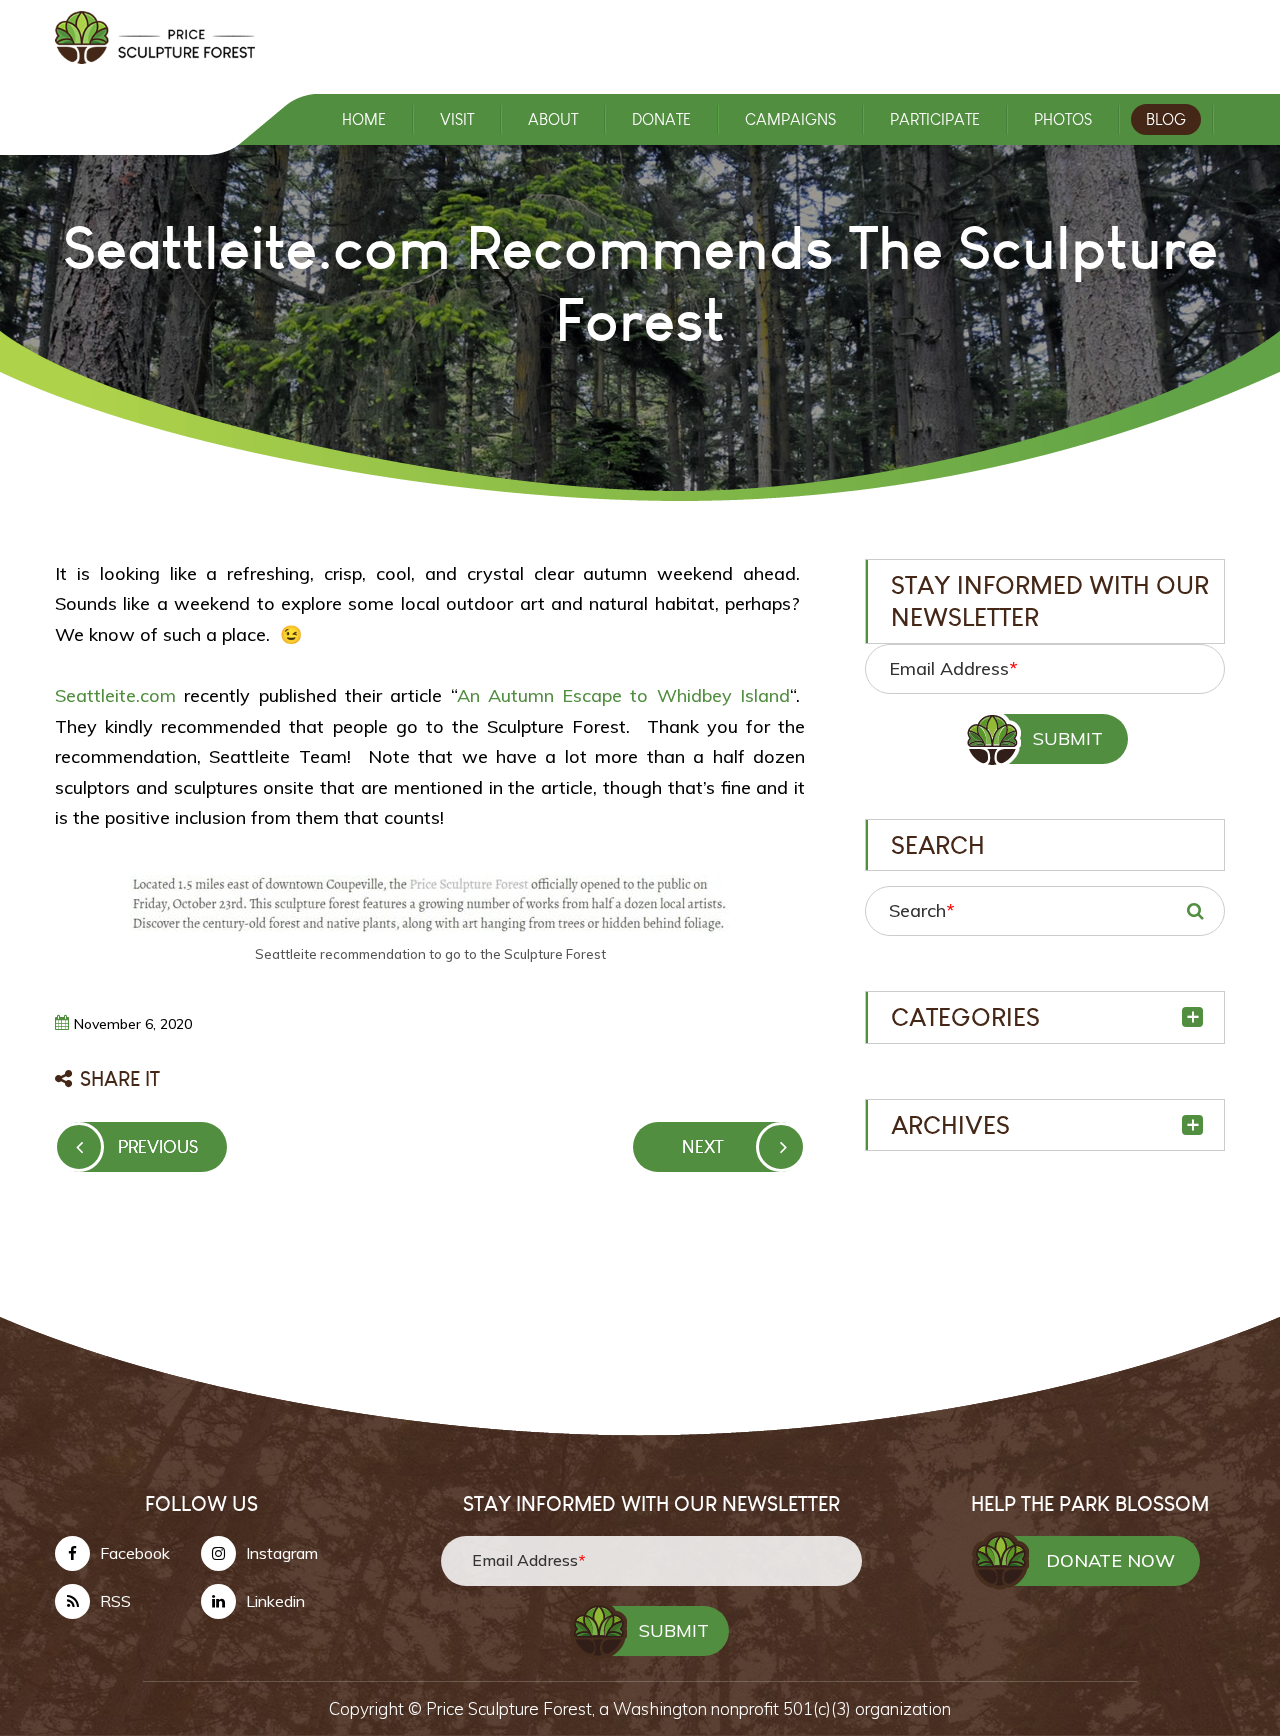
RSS (115, 1601)
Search (921, 910)
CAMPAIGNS (790, 119)
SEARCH (1195, 911)
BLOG (1166, 119)
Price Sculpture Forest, (512, 1708)
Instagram (282, 1553)
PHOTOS (1063, 119)
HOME (364, 119)
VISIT (457, 119)
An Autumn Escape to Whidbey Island (624, 695)
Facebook (135, 1553)
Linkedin (275, 1601)
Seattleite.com (115, 695)
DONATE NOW (1110, 1560)
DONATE (661, 119)
